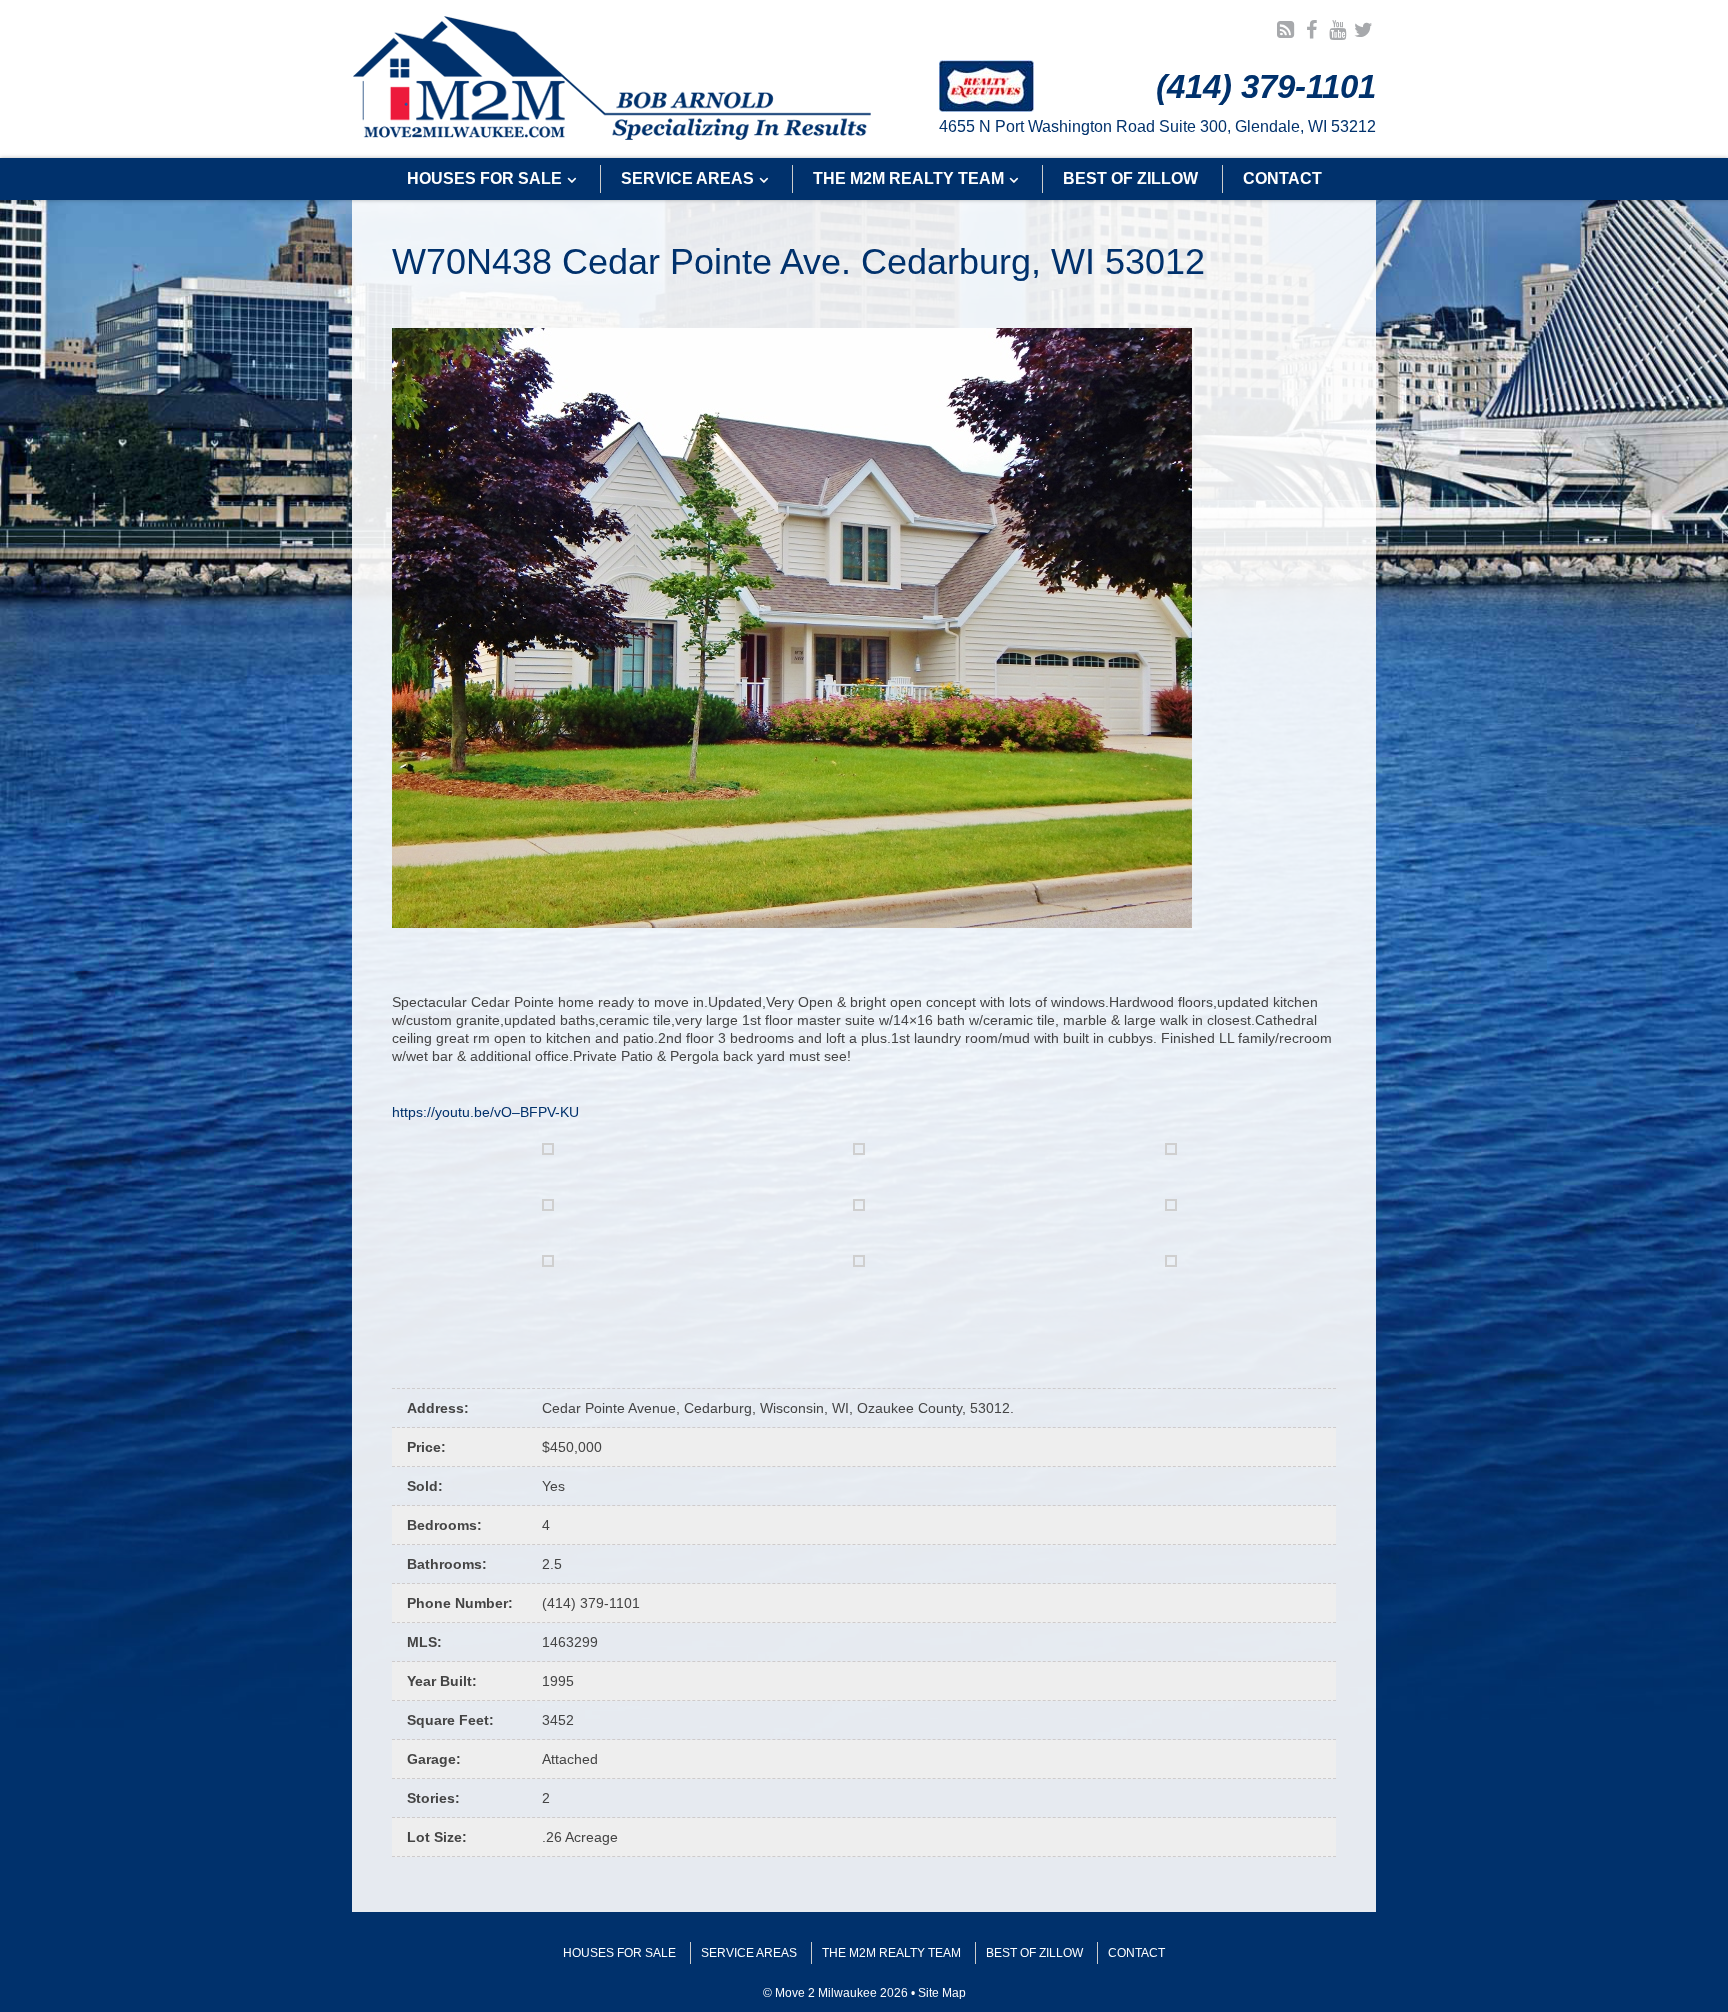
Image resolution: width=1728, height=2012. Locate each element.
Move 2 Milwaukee (612, 79)
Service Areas (749, 1953)
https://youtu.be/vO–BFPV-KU (485, 1112)
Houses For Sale (619, 1953)
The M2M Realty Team (891, 1953)
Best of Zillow (1034, 1953)
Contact (1136, 1953)
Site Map (942, 1993)
